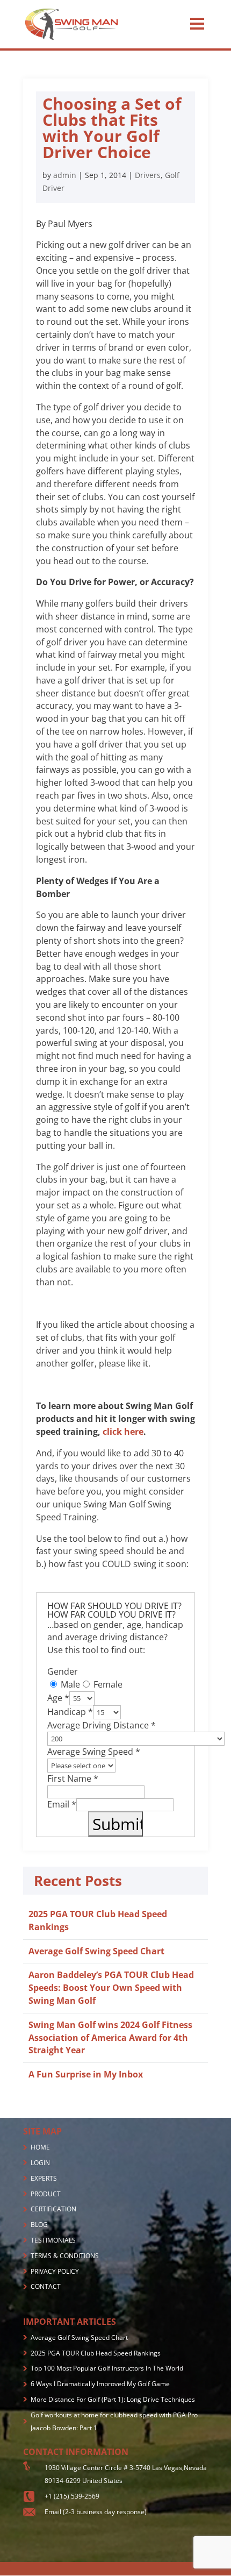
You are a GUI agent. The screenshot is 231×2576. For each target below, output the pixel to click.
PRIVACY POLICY (55, 2271)
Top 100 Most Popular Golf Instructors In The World (107, 2368)
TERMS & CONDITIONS (65, 2256)
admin (65, 175)
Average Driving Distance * (102, 1725)
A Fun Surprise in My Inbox (86, 2074)
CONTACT (46, 2286)
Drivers (148, 175)
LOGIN (40, 2163)
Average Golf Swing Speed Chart (96, 1951)
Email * (62, 1804)
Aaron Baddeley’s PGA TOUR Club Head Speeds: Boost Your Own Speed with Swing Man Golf (111, 1988)
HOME (40, 2147)
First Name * (73, 1778)
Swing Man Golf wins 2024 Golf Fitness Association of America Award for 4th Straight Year (110, 2038)
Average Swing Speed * (94, 1752)
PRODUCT (46, 2194)
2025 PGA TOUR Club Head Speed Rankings (96, 2353)
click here (123, 1432)
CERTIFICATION (53, 2209)
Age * (58, 1698)
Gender (63, 1671)
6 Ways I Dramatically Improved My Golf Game (100, 2384)
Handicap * (70, 1712)
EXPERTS (44, 2178)
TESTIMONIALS (53, 2240)
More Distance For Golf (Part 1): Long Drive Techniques (113, 2399)
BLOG (39, 2225)
